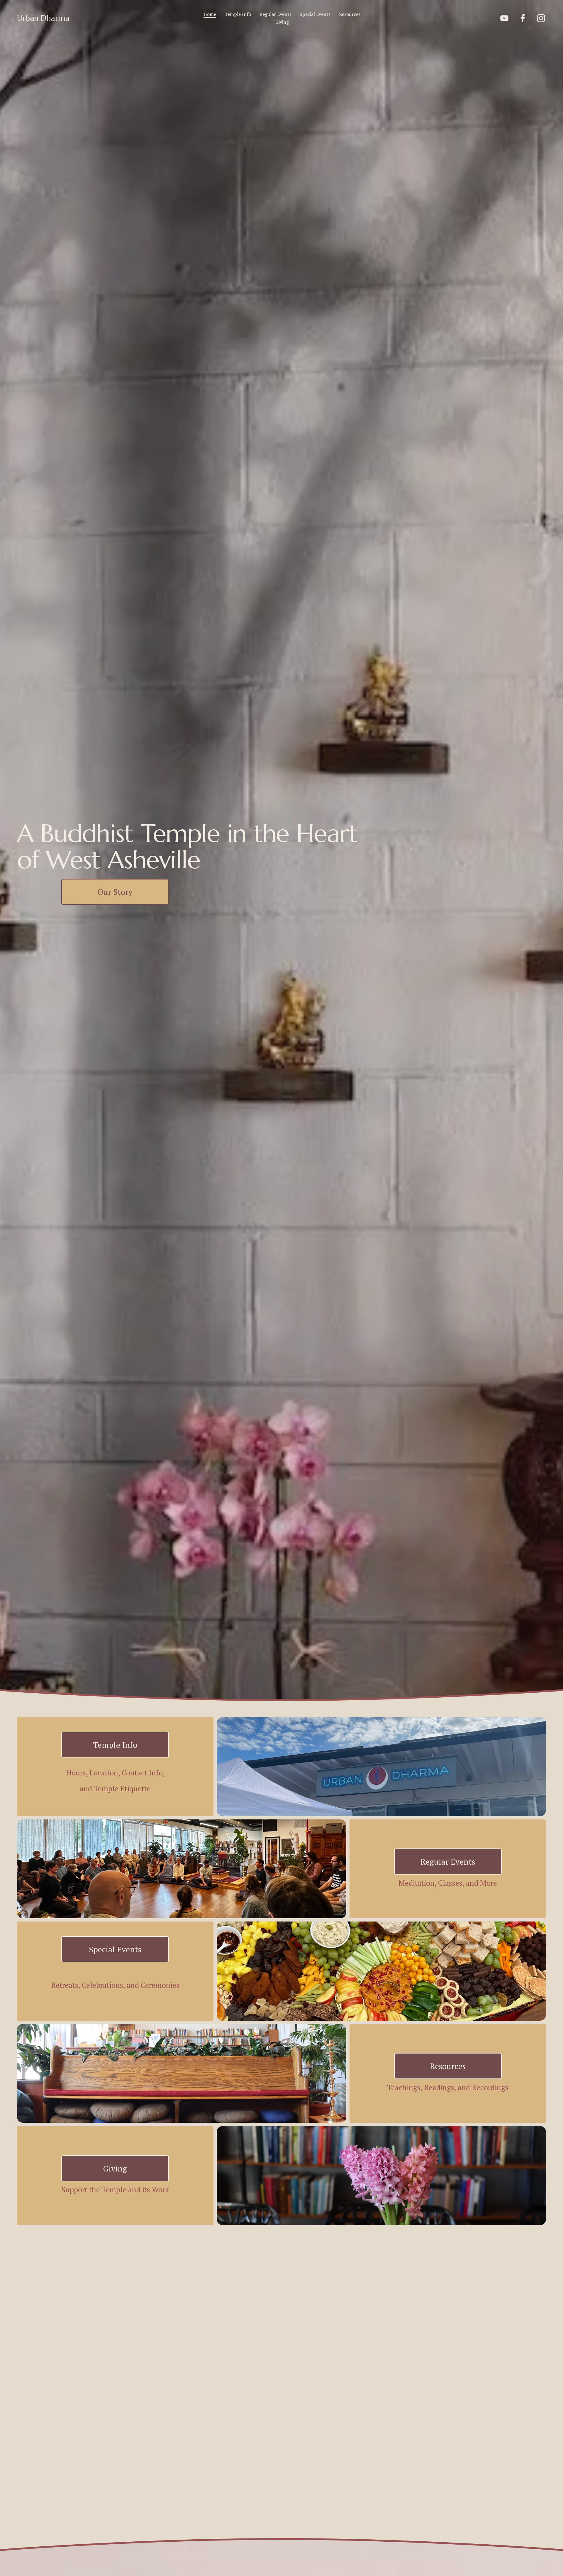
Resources (350, 14)
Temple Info (238, 14)
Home (210, 14)
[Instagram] (541, 18)
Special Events (315, 14)
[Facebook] (523, 18)
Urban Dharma (43, 18)
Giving (282, 22)
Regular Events (275, 14)
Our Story (115, 892)
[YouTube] (504, 18)
